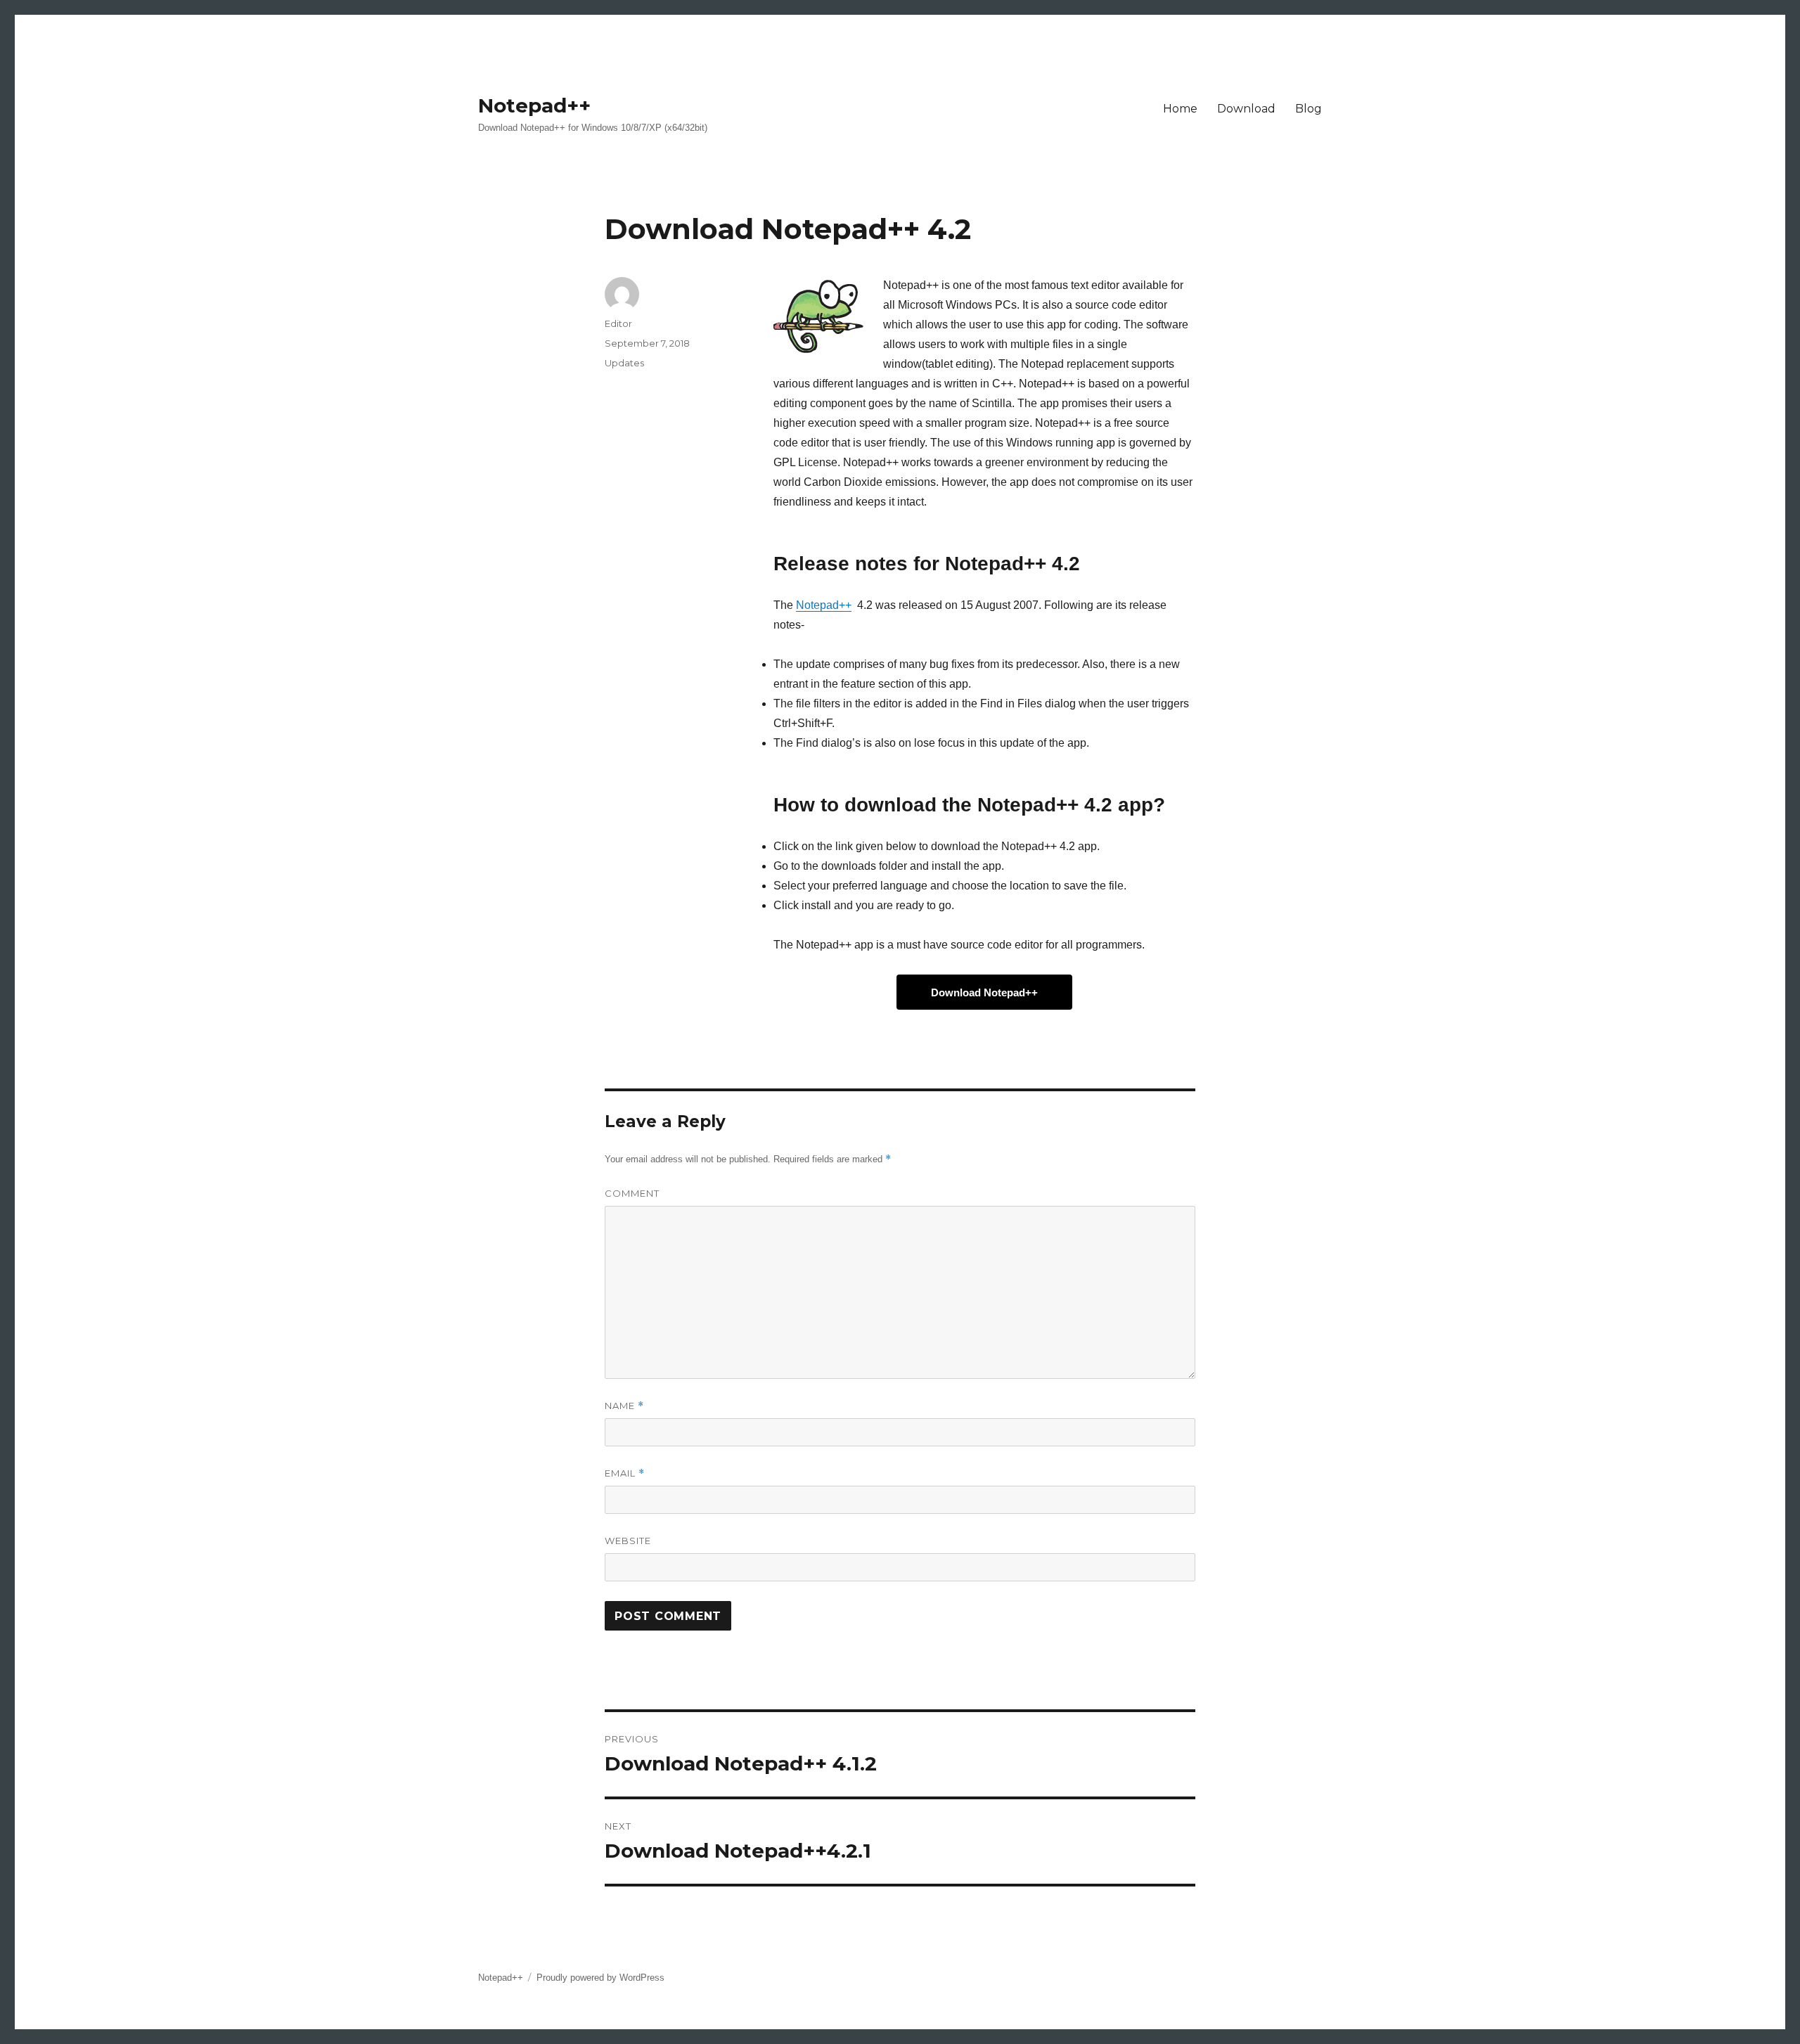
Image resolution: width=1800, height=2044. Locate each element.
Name (624, 1406)
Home (1180, 109)
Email (625, 1473)
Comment (632, 1193)
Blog (1309, 109)
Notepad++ (534, 105)
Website (628, 1541)
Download (1246, 109)
